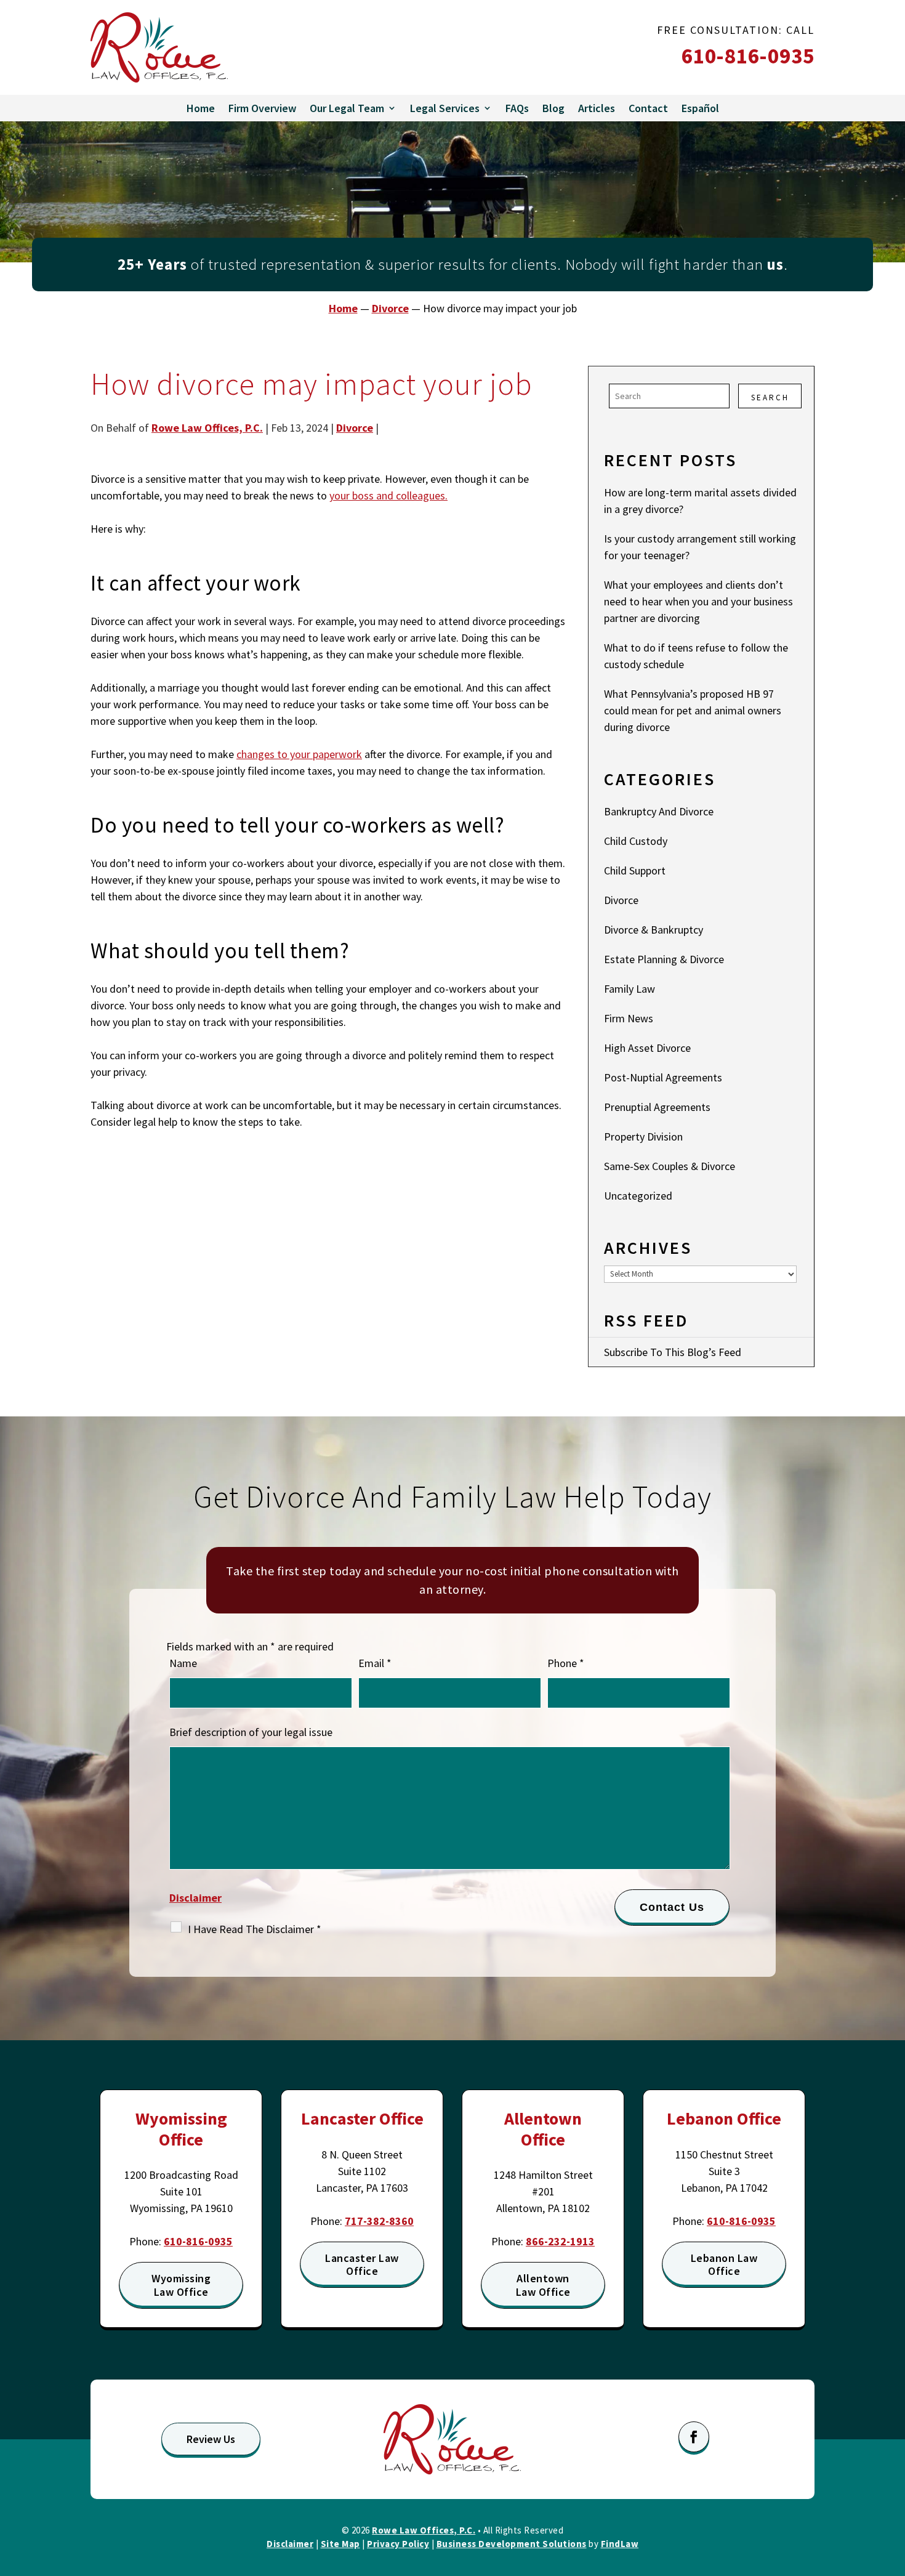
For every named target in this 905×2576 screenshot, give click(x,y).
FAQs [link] (517, 108)
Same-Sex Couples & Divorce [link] (670, 1166)
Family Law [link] (629, 989)
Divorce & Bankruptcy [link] (654, 930)
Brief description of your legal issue (251, 1732)
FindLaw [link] (620, 2544)
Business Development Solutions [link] (512, 2544)
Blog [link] (553, 108)
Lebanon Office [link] (724, 2118)
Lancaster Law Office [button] (362, 2265)
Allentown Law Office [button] (543, 2285)
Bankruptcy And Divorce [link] (659, 811)
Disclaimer (195, 1898)
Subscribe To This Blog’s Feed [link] (673, 1352)
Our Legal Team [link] (347, 108)
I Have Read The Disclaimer (255, 1929)
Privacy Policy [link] (398, 2544)
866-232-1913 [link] (560, 2241)
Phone (566, 1663)
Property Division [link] (643, 1137)
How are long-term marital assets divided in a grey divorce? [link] (700, 501)
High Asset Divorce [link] (647, 1048)
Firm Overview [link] (262, 108)
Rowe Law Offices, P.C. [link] (207, 428)
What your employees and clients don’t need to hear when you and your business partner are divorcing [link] (698, 601)
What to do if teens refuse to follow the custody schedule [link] (696, 656)
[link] (159, 47)
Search (770, 398)
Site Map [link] (340, 2544)
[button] (694, 2437)
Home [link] (201, 108)
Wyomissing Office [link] (181, 2129)
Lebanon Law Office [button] (724, 2265)
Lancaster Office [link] (362, 2118)
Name (183, 1663)
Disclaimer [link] (290, 2544)
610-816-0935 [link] (748, 56)
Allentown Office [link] (543, 2129)
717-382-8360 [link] (379, 2221)
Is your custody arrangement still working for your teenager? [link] (700, 547)
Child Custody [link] (636, 841)
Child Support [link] (635, 870)
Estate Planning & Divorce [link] (664, 959)
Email (375, 1663)
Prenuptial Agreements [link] (657, 1107)
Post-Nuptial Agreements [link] (663, 1077)
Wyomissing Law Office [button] (181, 2285)
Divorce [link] (355, 428)
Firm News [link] (629, 1018)
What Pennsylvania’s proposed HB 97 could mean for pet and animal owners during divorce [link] (693, 710)
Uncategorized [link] (638, 1196)
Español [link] (700, 108)
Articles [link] (597, 108)
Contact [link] (648, 108)
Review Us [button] (211, 2439)
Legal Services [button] (445, 108)
